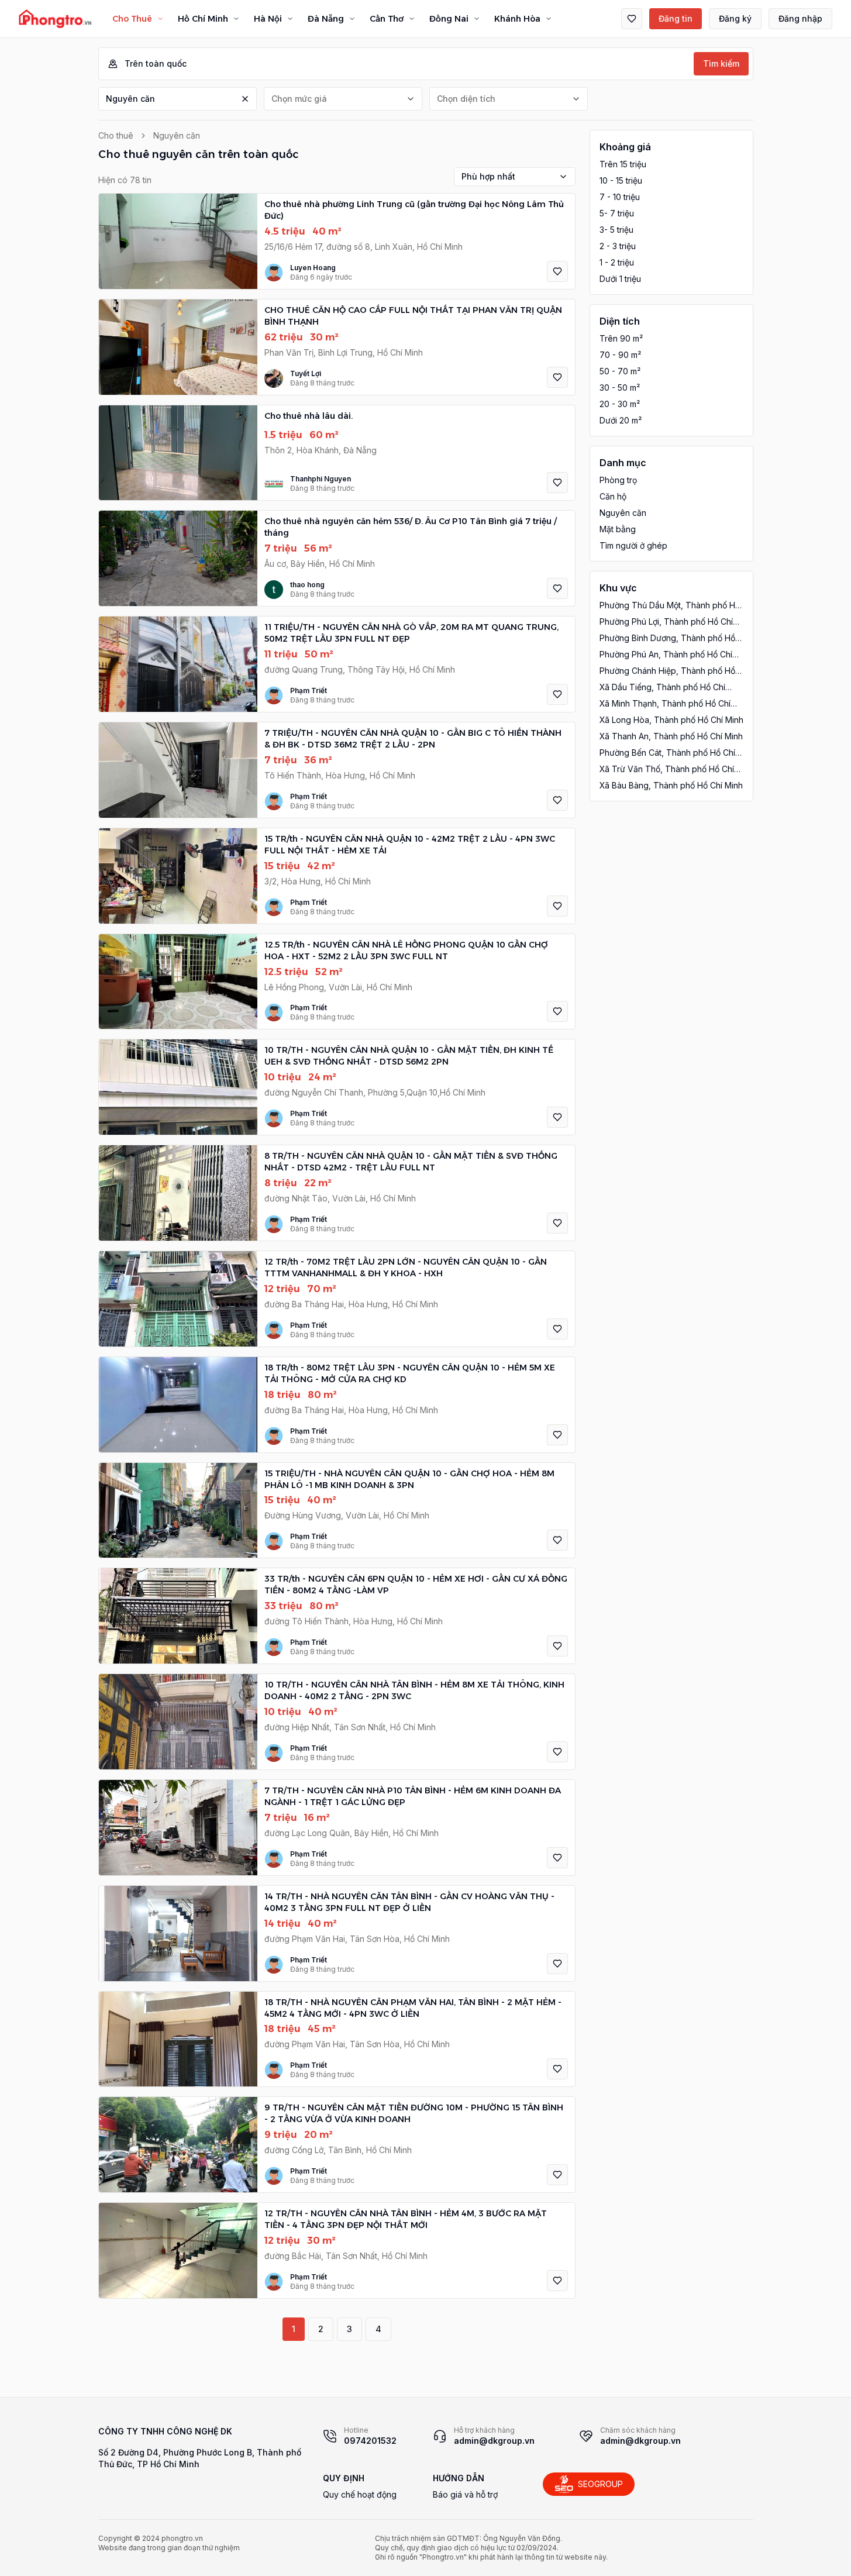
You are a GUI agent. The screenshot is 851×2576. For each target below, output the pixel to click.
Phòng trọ (618, 480)
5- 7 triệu (617, 213)
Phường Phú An (666, 655)
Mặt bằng (618, 529)
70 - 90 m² (620, 355)
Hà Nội (268, 19)
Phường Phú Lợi (666, 622)
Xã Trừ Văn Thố (667, 769)
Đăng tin (676, 18)
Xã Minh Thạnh (665, 704)
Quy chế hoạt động (360, 2494)
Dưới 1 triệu (620, 279)
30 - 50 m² (620, 388)
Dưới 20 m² (621, 420)
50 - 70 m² (620, 371)
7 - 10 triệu (620, 197)
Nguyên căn (130, 99)
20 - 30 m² (620, 404)
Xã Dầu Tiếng (662, 688)
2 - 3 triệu (618, 246)
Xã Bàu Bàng (671, 785)
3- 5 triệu (616, 230)
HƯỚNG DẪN (459, 2478)
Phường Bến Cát (667, 753)
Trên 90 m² (621, 338)
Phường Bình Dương (667, 638)
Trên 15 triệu (623, 164)
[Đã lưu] (632, 19)
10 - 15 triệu (621, 180)
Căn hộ (613, 496)
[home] (55, 19)
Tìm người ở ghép (633, 545)
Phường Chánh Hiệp (667, 671)
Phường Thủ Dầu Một (670, 606)
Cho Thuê (132, 19)
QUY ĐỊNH (344, 2478)
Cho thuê (116, 135)
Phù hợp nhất (488, 176)
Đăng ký (735, 18)
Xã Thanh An (671, 736)
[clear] (245, 99)
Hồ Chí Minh (203, 19)
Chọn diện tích (466, 99)
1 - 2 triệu (617, 262)
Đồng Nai (449, 19)
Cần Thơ (387, 19)
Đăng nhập (800, 18)
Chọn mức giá (299, 99)
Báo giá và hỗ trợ (465, 2494)
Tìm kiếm (721, 63)
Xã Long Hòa (671, 720)
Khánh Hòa (517, 19)
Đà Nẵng (326, 19)
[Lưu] (557, 271)
